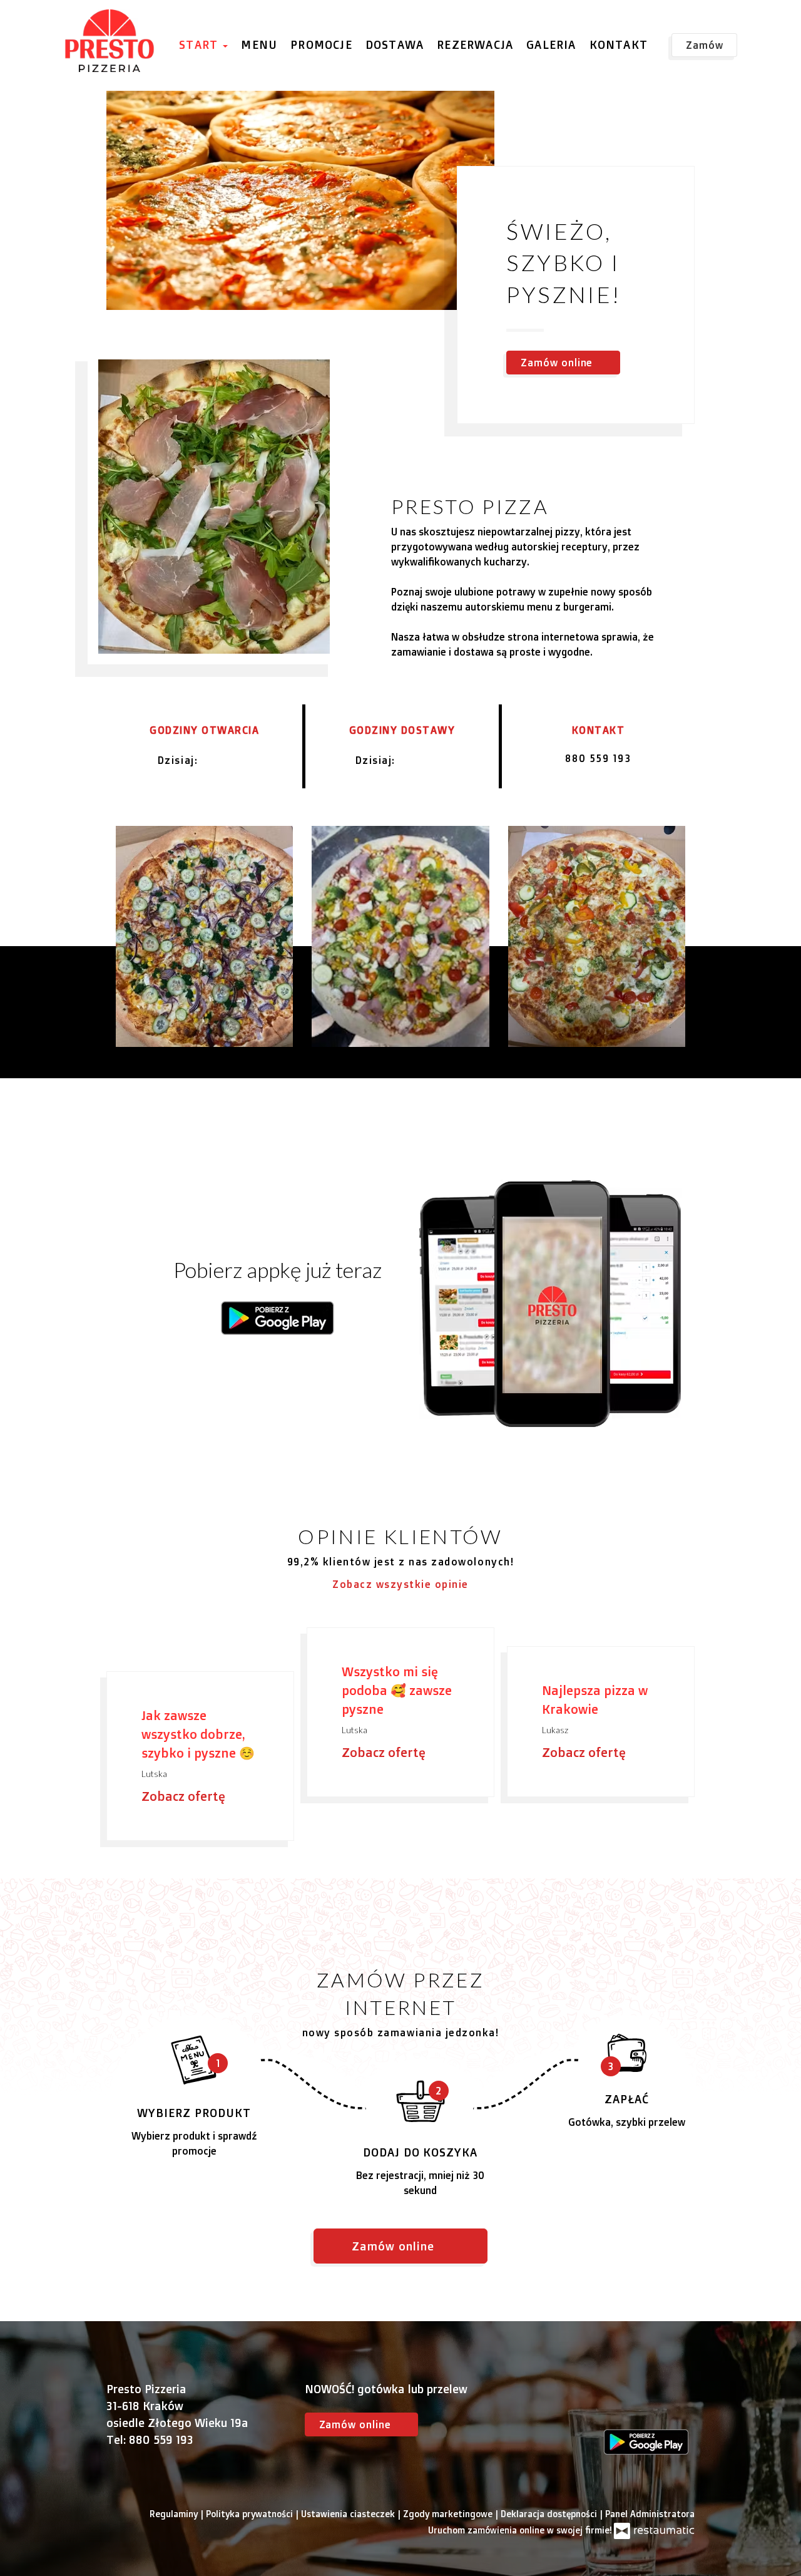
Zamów (705, 45)
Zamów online (53, 23)
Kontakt (619, 44)
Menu (259, 44)
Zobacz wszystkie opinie (400, 1584)
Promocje (321, 44)
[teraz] (220, 760)
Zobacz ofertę (185, 1796)
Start (200, 44)
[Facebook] (613, 2405)
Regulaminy (175, 2514)
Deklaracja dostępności (550, 2514)
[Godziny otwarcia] (241, 760)
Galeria (551, 44)
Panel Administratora (650, 2514)
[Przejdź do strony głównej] (110, 41)
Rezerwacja (475, 44)
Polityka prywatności (251, 2514)
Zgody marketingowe (449, 2514)
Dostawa (395, 44)
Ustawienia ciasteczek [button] (349, 2514)
